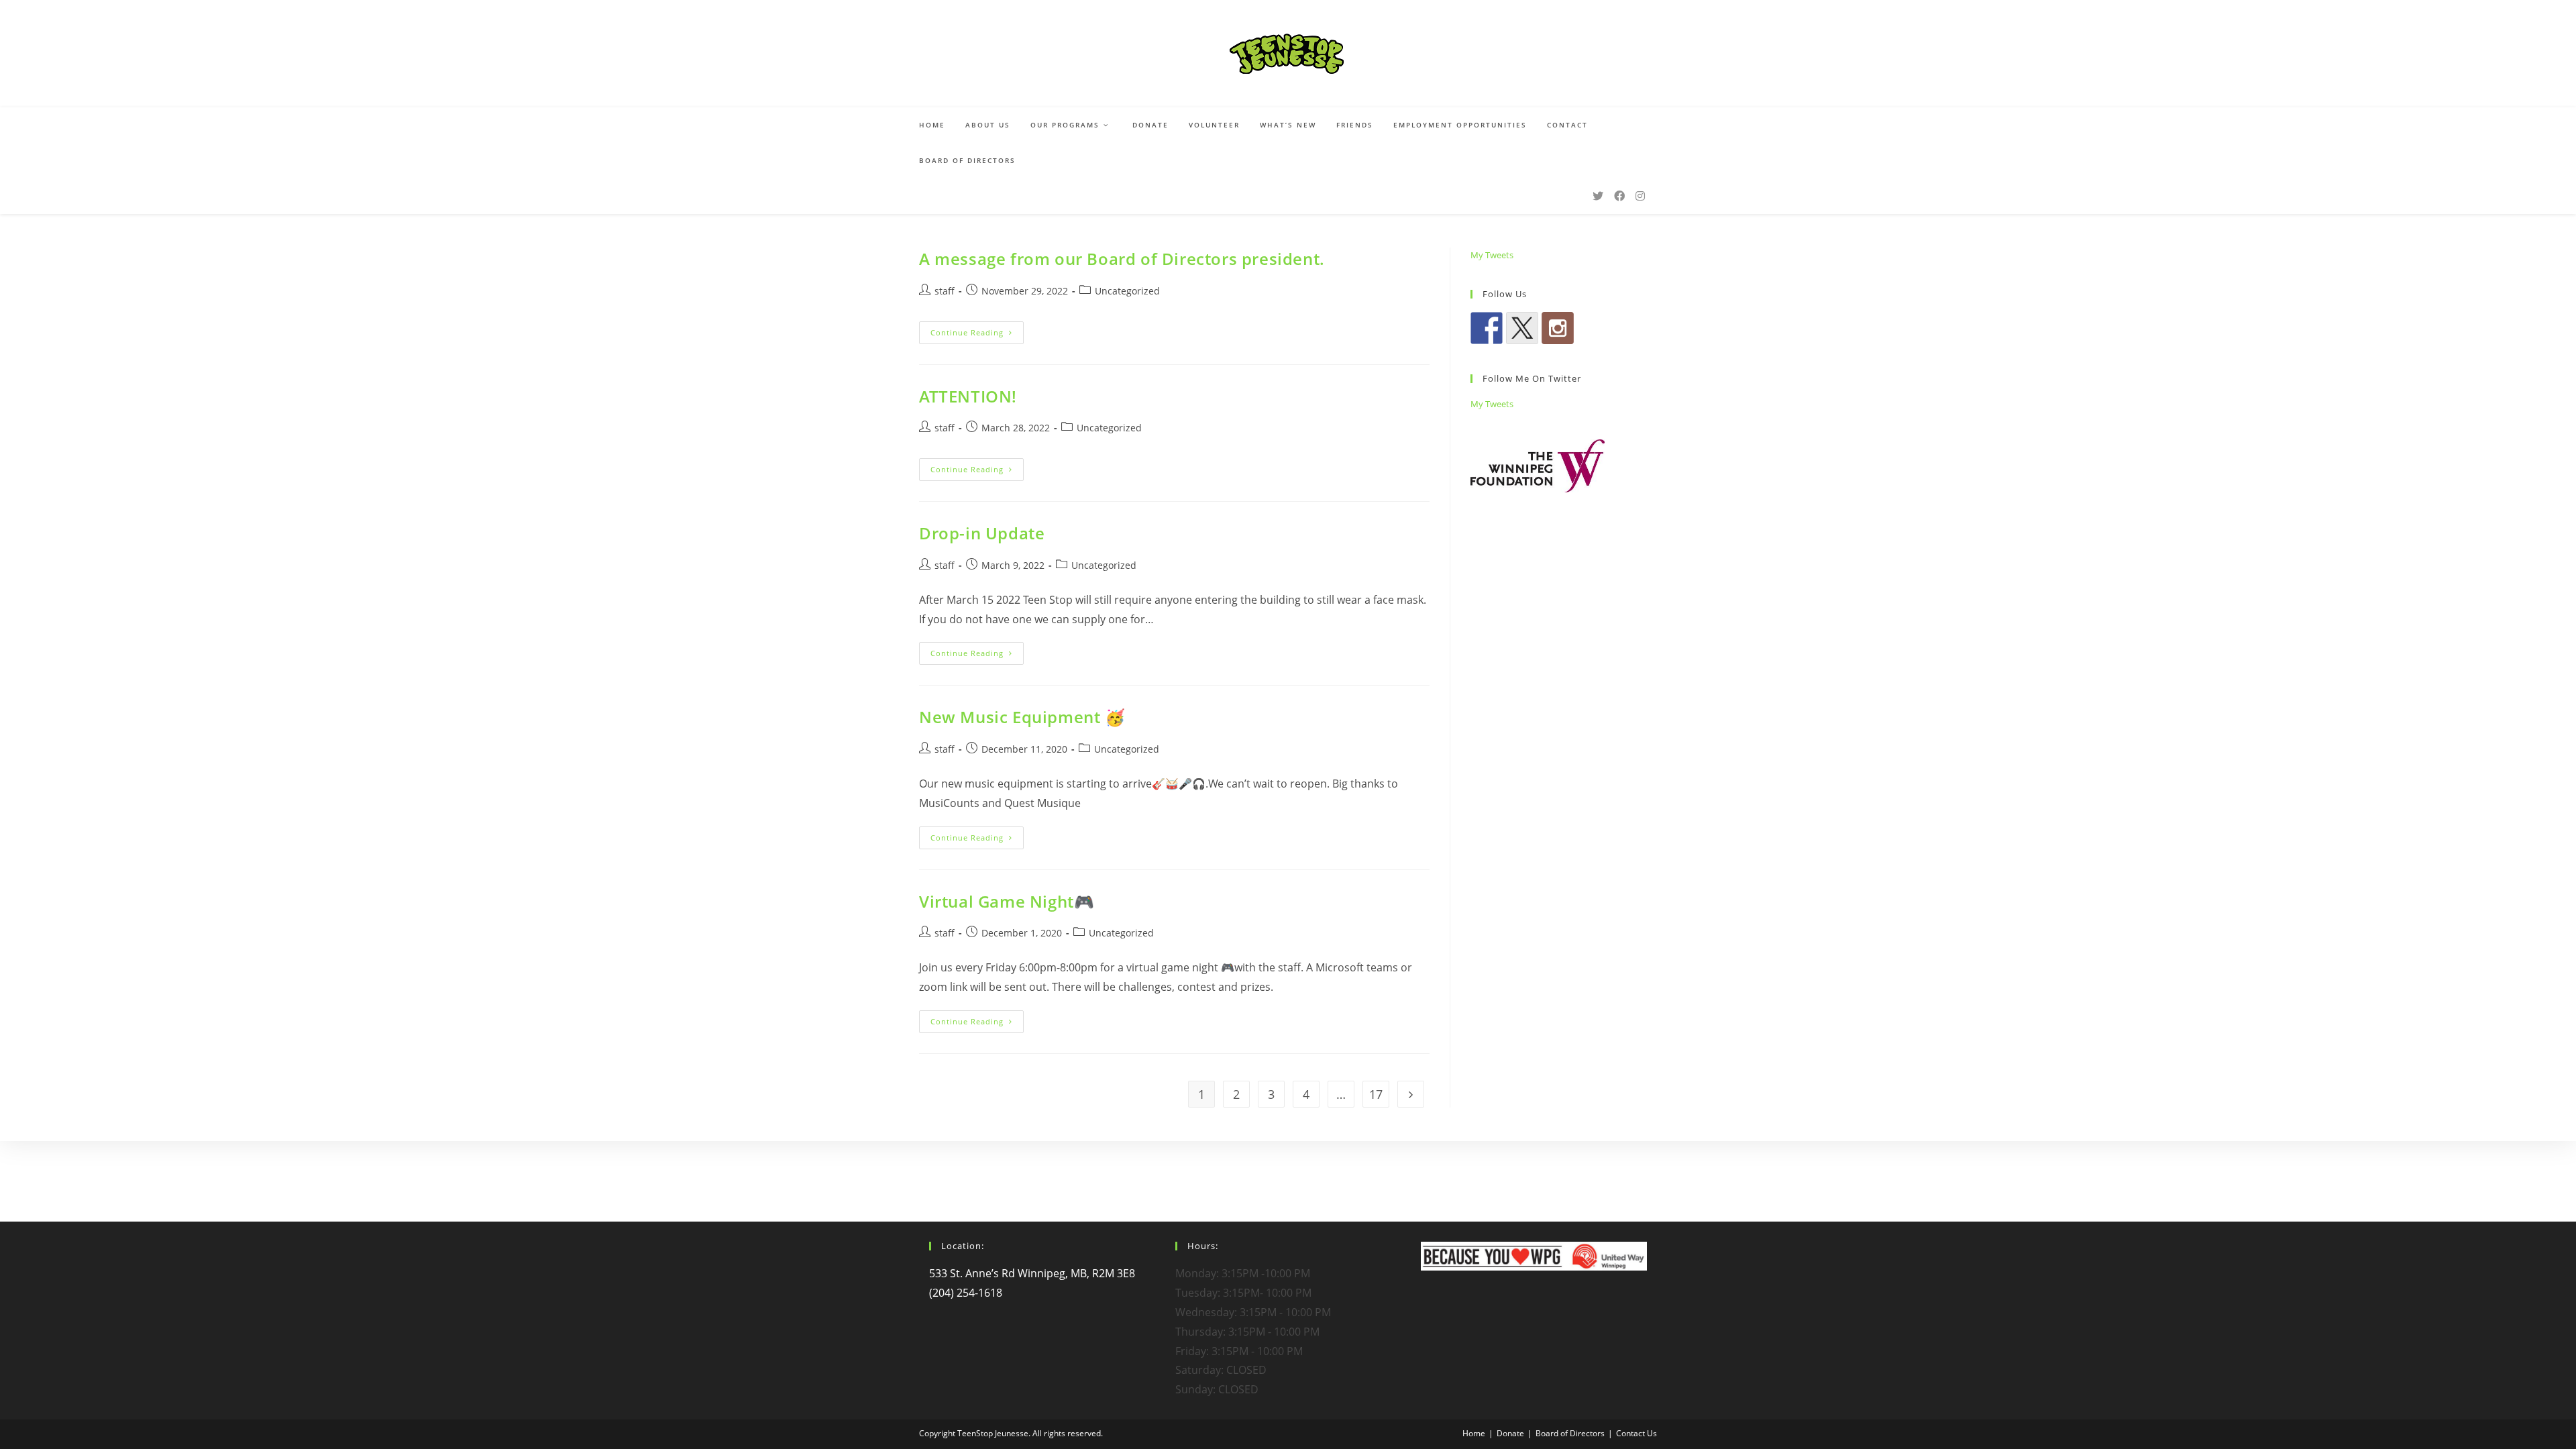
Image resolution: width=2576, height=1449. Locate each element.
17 (1376, 1094)
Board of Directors (1570, 1433)
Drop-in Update (982, 533)
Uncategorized (1127, 291)
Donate (1510, 1433)
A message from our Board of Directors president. (1122, 259)
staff (945, 291)
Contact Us (1636, 1433)
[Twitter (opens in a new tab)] (1598, 196)
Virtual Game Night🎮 (1007, 901)
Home (1474, 1433)
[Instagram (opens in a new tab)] (1640, 196)
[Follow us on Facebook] (1487, 328)
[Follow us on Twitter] (1522, 328)
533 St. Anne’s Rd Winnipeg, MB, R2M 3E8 (1032, 1273)
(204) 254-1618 (966, 1293)
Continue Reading (977, 335)
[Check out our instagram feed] (1558, 328)
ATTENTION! (968, 396)
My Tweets (1492, 255)
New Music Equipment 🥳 (1022, 717)
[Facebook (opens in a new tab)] (1619, 196)
